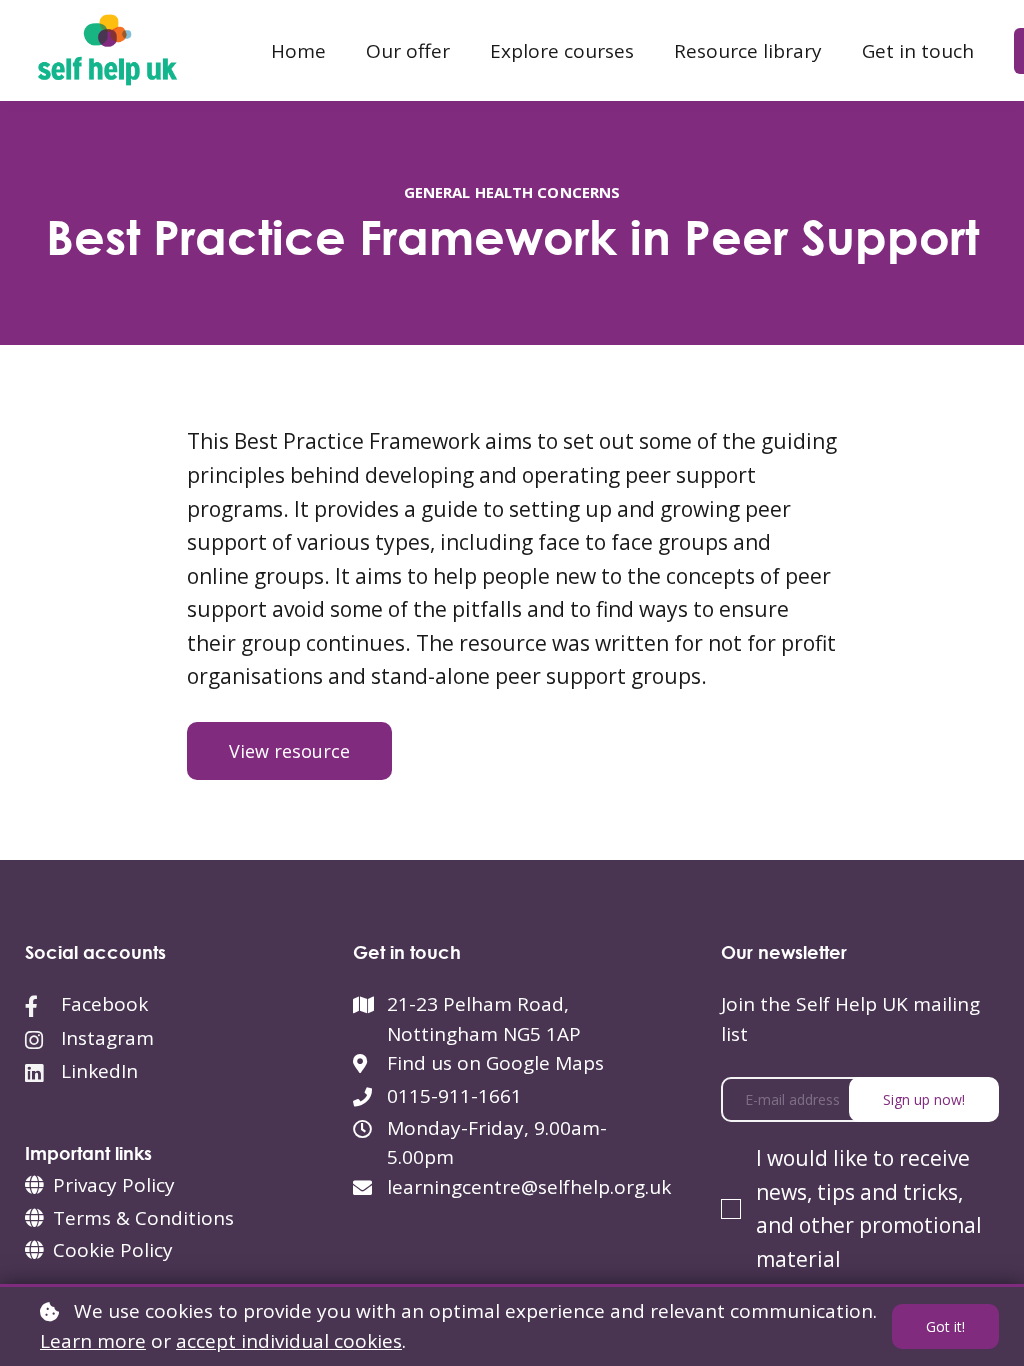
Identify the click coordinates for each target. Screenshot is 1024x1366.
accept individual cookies (289, 1341)
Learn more (93, 1341)
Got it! (945, 1326)
